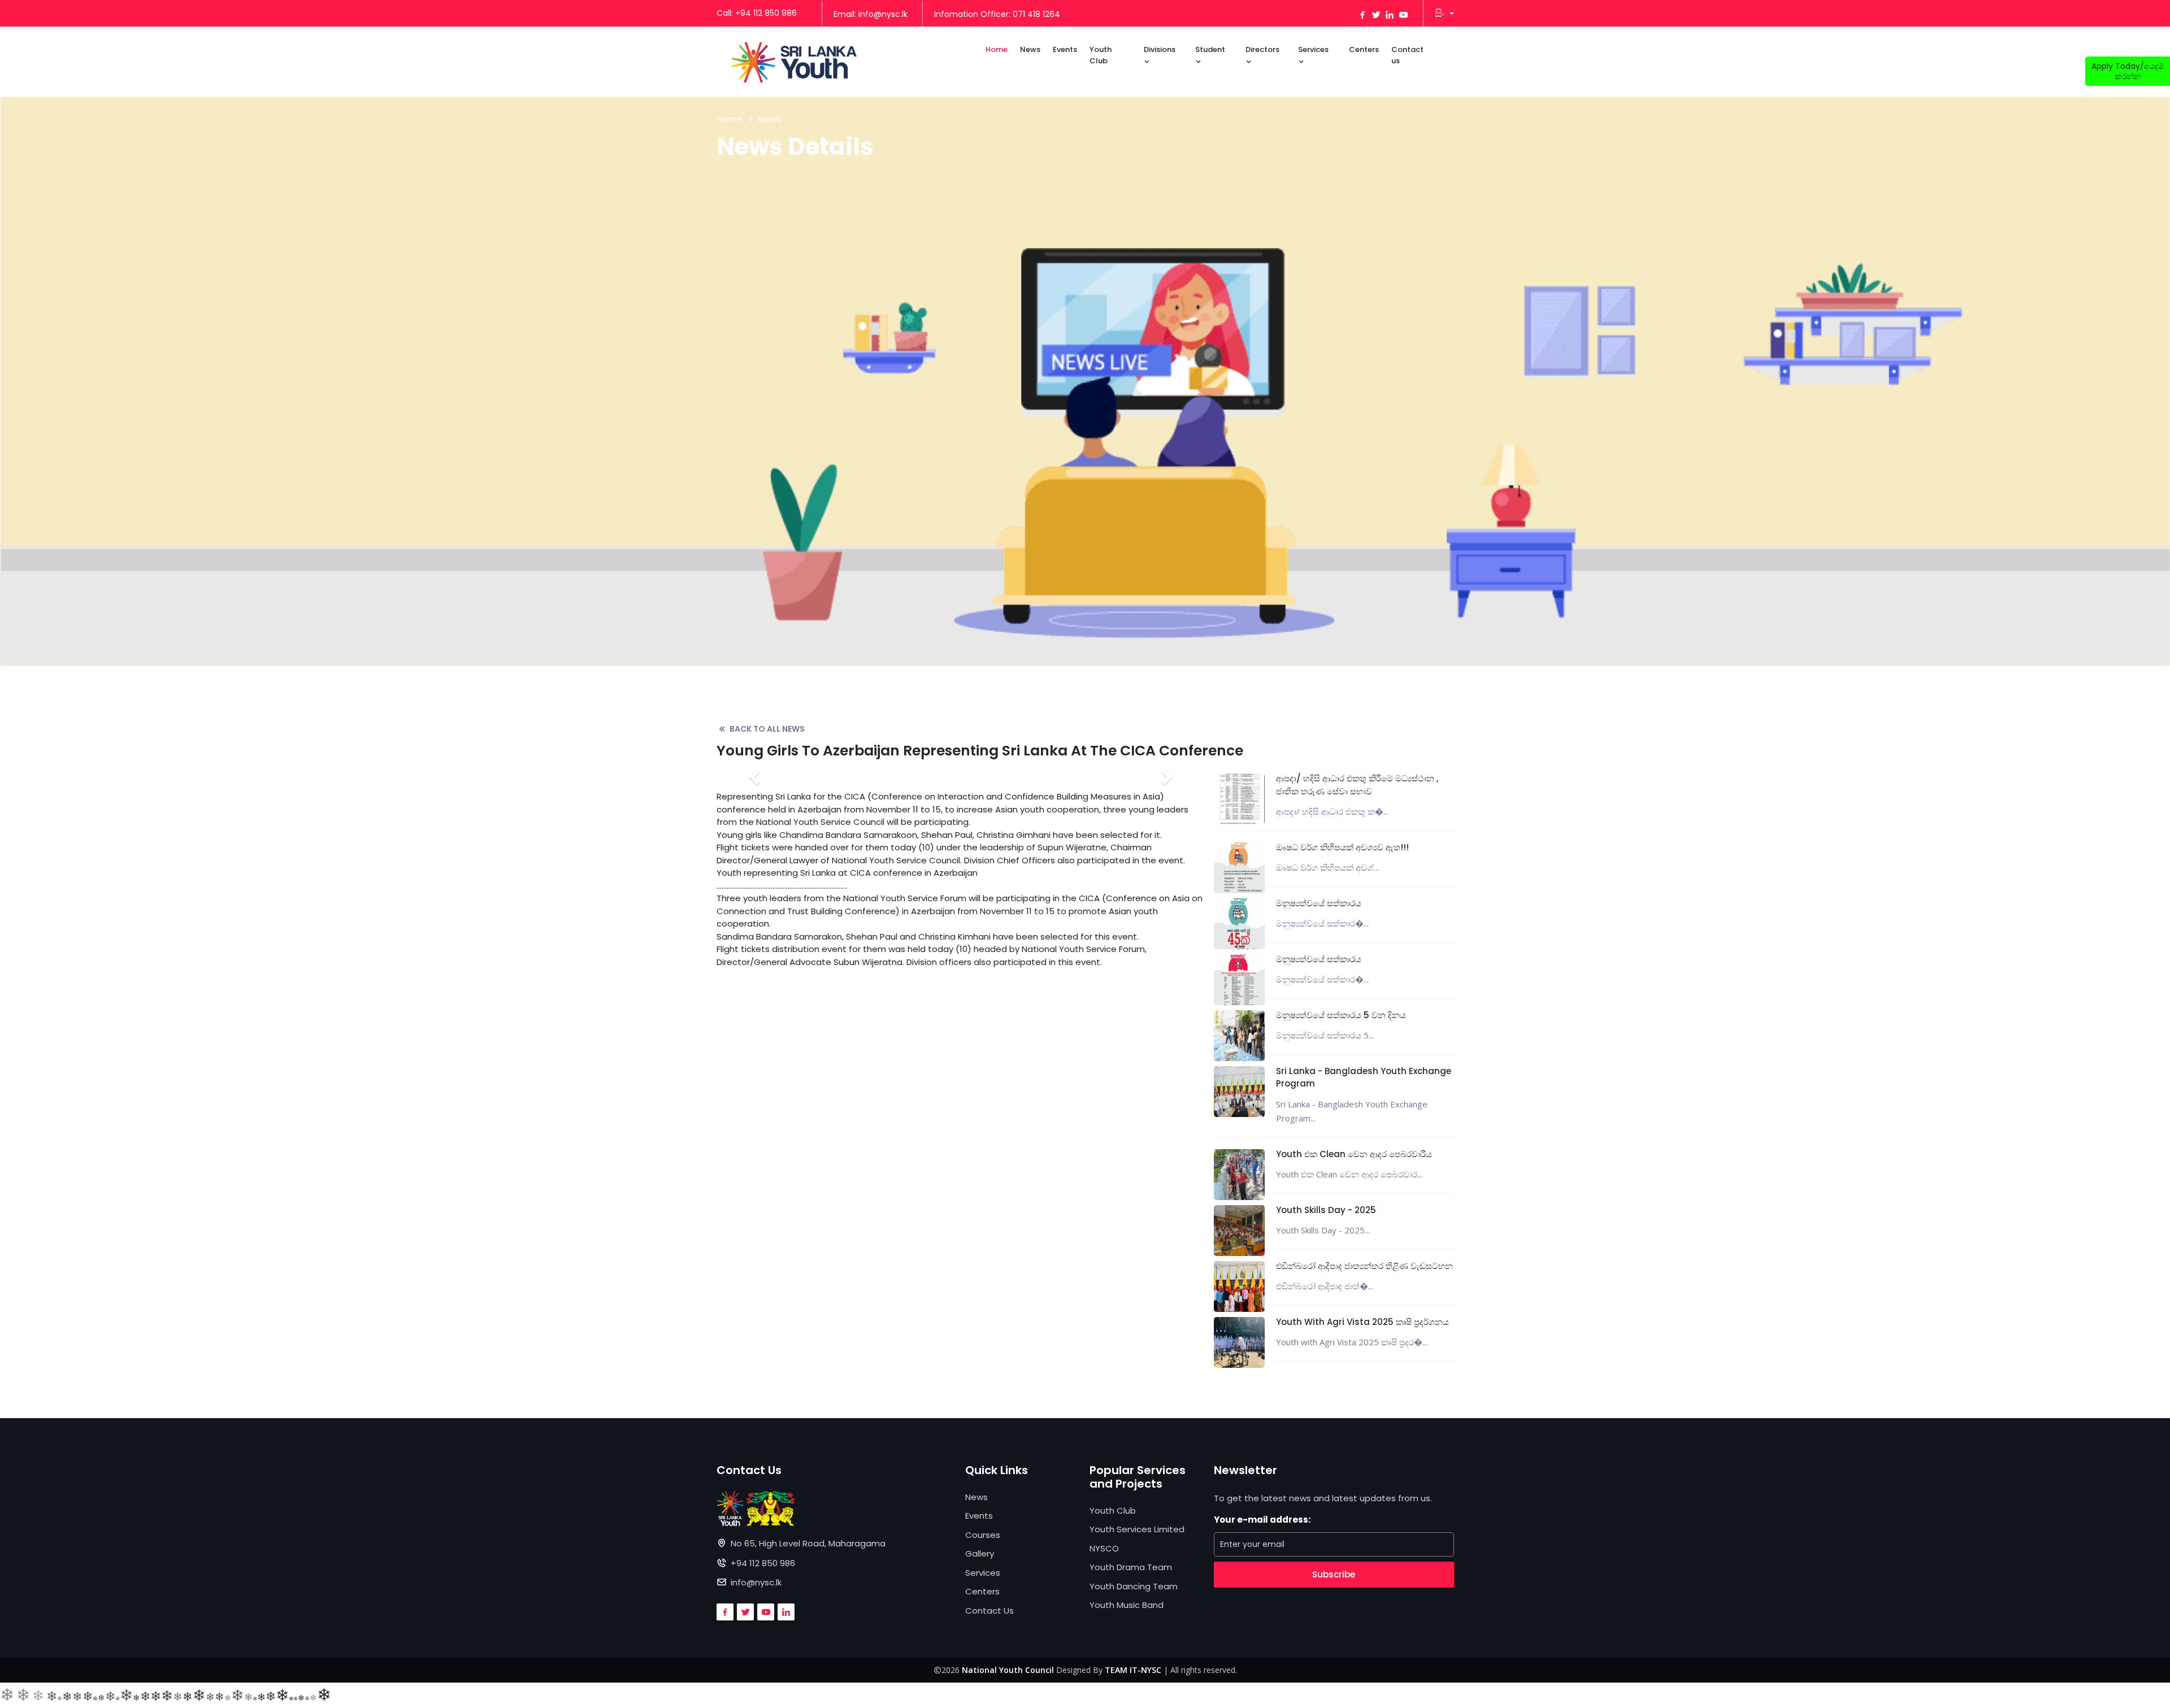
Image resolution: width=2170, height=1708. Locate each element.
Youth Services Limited (1137, 1529)
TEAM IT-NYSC (1133, 1670)
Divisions (1160, 49)
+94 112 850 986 (763, 1563)
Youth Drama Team (1131, 1567)
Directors (1262, 49)
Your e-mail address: (1262, 1520)
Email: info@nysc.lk (871, 14)
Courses (983, 1535)
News (1030, 49)
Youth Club (1101, 55)
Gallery (980, 1553)
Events (1065, 49)
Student (1210, 49)
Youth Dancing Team (1134, 1586)
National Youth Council (1008, 1670)
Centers (1364, 49)
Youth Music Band (1127, 1605)
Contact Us (989, 1611)
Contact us (1407, 55)
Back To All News (767, 729)
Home (997, 49)
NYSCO (1104, 1548)
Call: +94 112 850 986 (757, 13)
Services (1313, 49)
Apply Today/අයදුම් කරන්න (2128, 71)
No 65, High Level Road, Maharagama (808, 1543)
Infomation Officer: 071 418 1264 (997, 14)
